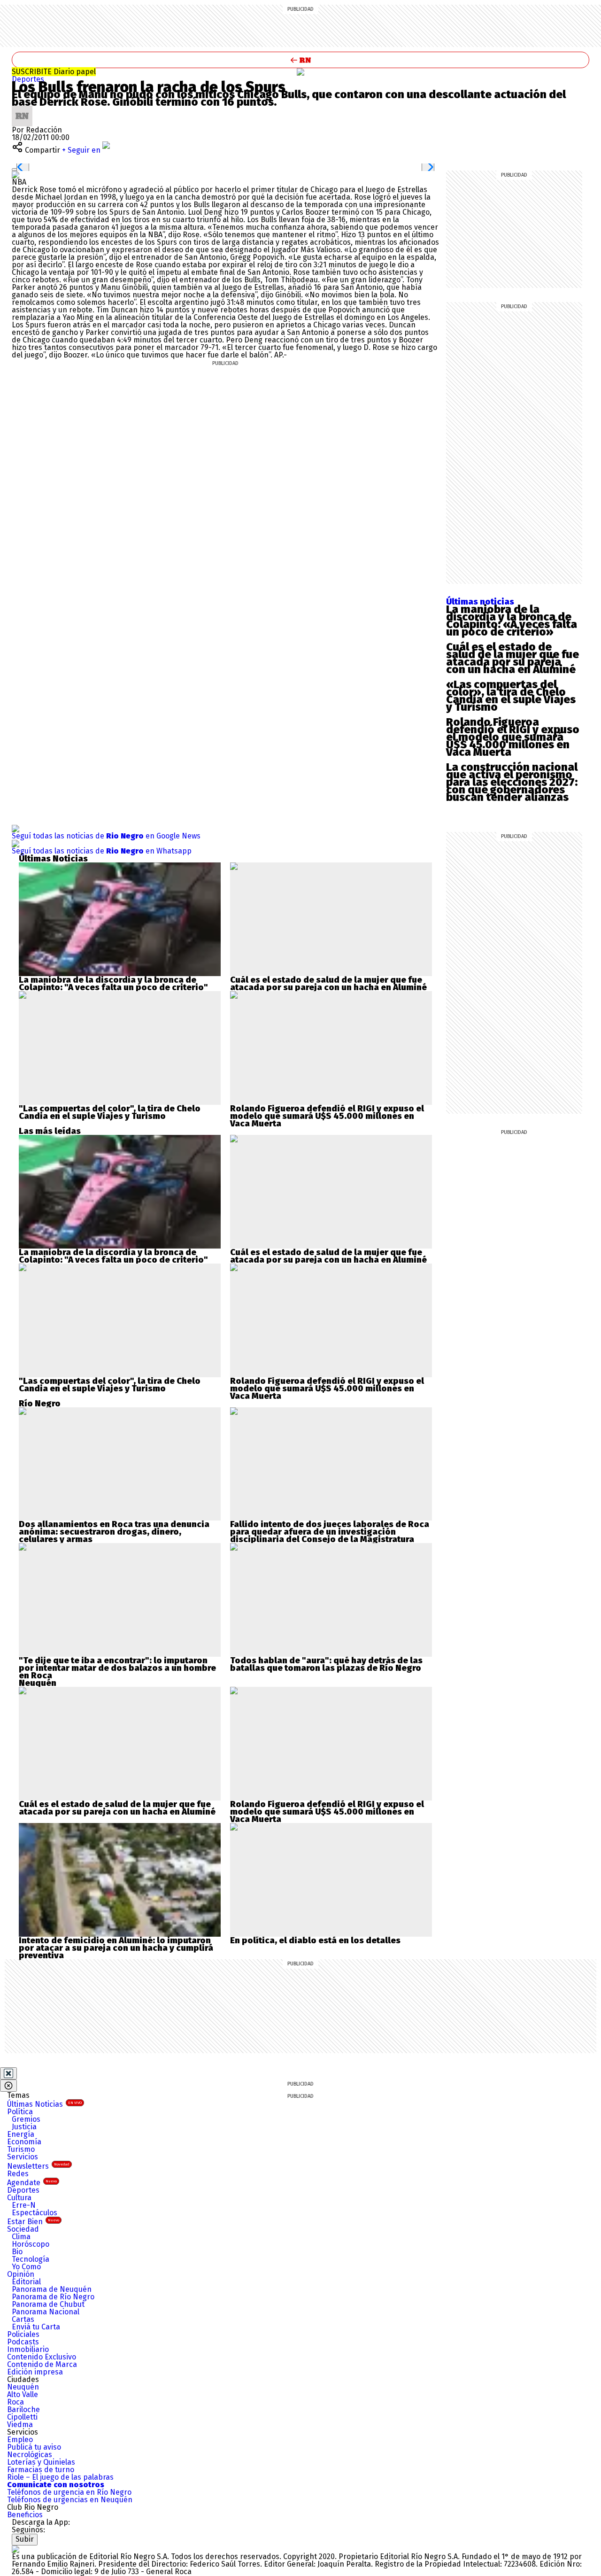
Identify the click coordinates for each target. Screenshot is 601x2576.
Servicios (23, 2157)
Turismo (21, 2149)
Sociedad (23, 2229)
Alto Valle (23, 2394)
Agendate (32, 2183)
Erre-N (24, 2205)
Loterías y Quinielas (41, 2462)
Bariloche (23, 2409)
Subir (25, 2539)
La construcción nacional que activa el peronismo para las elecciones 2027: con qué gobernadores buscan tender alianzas (512, 782)
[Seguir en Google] (15, 175)
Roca (15, 2402)
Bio (17, 2252)
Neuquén (23, 2387)
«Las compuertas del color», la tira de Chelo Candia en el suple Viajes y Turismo (511, 696)
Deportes (28, 79)
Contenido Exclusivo (42, 2357)
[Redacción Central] (22, 109)
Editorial (26, 2282)
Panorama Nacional (46, 2312)
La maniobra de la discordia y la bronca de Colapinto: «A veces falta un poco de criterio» (512, 621)
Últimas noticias (480, 602)
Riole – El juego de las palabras (60, 2477)
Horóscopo (31, 2244)
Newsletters (38, 2166)
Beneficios (25, 2515)
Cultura (19, 2198)
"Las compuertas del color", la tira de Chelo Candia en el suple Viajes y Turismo (110, 1112)
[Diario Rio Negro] (15, 2549)
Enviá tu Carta (36, 2327)
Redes (18, 2174)
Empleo (20, 2440)
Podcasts (23, 2342)
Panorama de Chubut (48, 2304)
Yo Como (26, 2267)
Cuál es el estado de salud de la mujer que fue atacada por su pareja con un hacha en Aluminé (512, 658)
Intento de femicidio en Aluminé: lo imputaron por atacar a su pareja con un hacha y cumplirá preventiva (116, 1948)
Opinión (21, 2274)
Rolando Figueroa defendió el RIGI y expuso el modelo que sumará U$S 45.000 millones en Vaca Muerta (513, 737)
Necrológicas (30, 2455)
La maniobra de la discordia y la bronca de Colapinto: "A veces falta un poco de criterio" (113, 984)
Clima (21, 2237)
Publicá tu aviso (34, 2447)
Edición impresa (35, 2372)
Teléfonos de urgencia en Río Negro (69, 2492)
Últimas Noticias (44, 2104)
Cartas (23, 2319)
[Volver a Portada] (300, 60)
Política (20, 2112)
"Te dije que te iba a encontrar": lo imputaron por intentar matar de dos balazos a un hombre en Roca (117, 1668)
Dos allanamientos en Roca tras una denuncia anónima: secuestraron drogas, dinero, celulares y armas (114, 1532)
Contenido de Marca (42, 2364)
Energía (21, 2134)
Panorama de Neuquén (52, 2289)
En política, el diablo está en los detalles (315, 1940)
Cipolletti (22, 2417)
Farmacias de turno (41, 2470)
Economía (24, 2142)
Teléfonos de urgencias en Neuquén (70, 2500)
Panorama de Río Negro (53, 2297)
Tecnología (31, 2259)
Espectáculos (35, 2213)
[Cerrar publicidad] (8, 2073)
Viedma (20, 2425)
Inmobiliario (28, 2349)
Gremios (26, 2119)
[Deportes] (300, 72)
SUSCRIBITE (54, 72)
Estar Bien (33, 2222)
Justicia (24, 2127)
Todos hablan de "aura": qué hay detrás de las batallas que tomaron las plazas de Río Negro (326, 1664)
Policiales (23, 2334)
